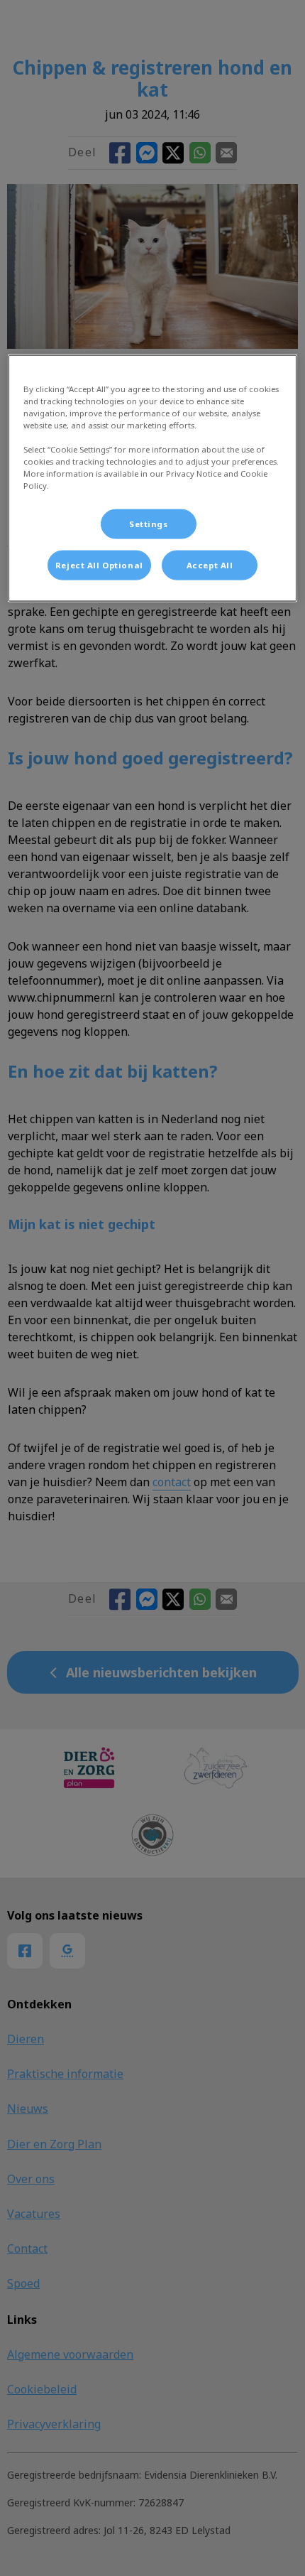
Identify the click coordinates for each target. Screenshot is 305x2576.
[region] (153, 478)
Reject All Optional (99, 565)
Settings (149, 524)
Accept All (210, 565)
